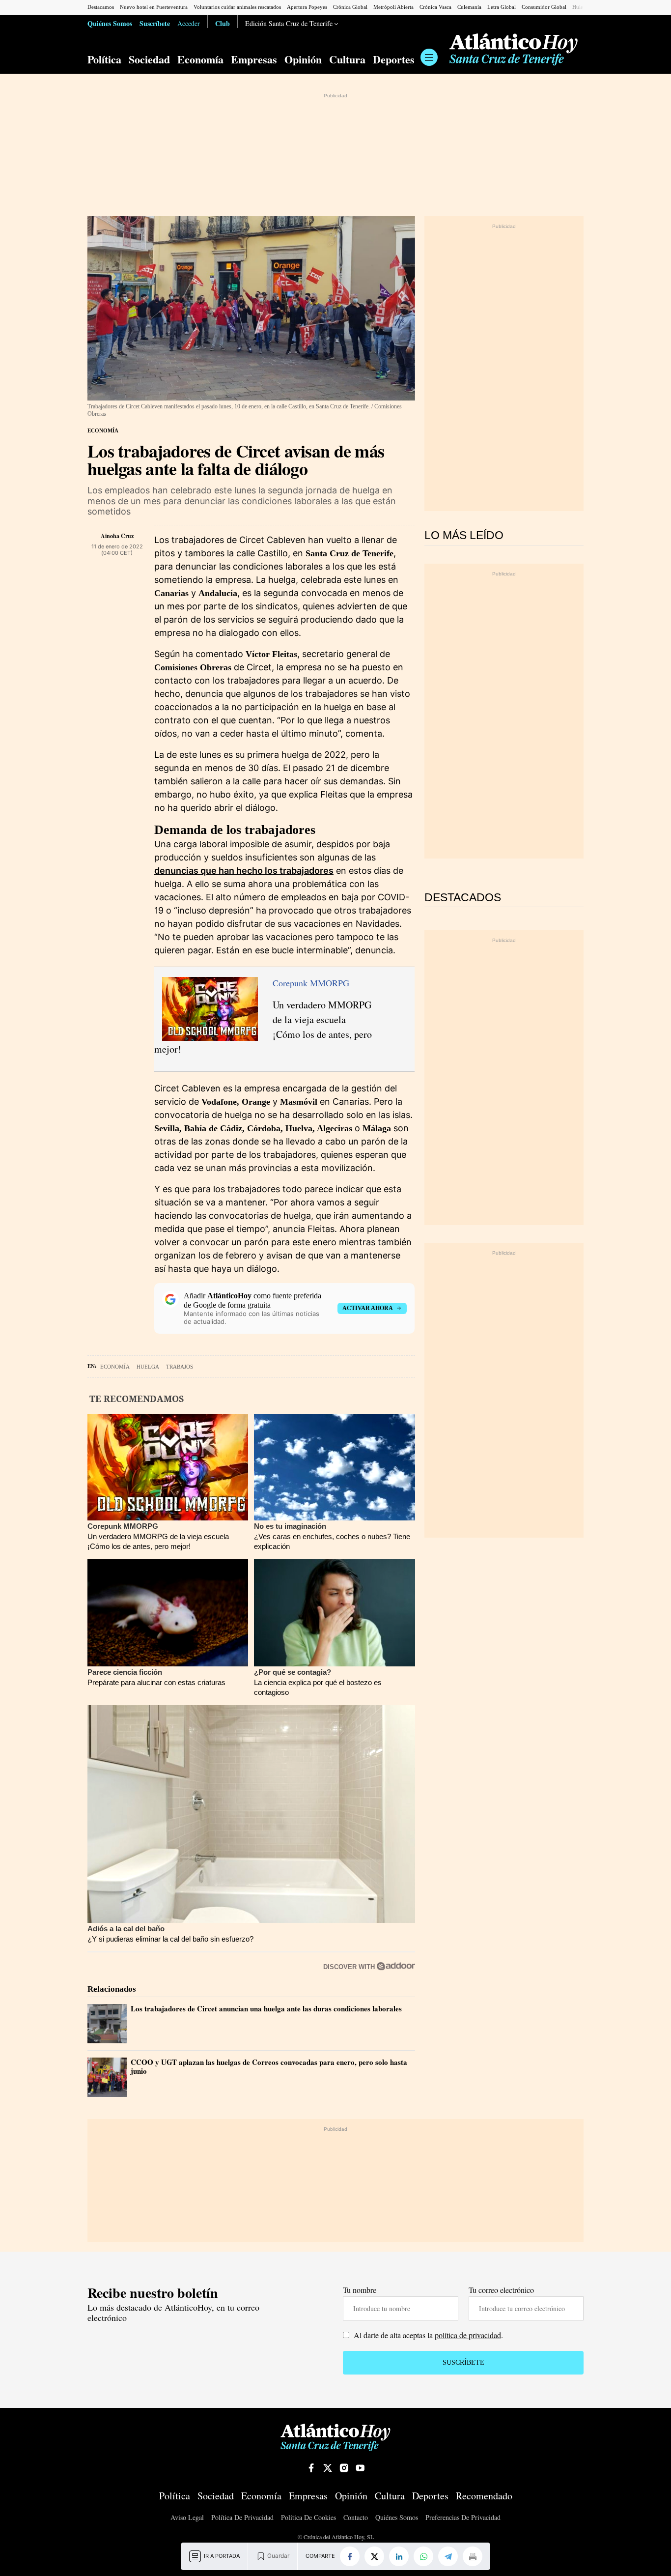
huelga (148, 1367)
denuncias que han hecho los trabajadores (244, 871)
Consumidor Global (544, 7)
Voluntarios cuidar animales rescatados (237, 7)
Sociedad (149, 59)
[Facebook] (350, 2556)
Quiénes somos (397, 2518)
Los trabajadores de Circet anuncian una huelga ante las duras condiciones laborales (266, 2008)
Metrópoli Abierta (393, 7)
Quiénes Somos (110, 23)
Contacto (356, 2518)
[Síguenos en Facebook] (311, 2468)
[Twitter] (374, 2556)
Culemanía (469, 7)
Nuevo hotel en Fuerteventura (154, 7)
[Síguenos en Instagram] (344, 2468)
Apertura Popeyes (307, 7)
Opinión (303, 59)
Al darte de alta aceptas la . (427, 2335)
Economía (200, 59)
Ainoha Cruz (117, 536)
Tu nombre (360, 2290)
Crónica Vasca (435, 7)
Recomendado (484, 2496)
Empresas (254, 59)
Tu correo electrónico (501, 2290)
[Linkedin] (399, 2556)
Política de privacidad (242, 2518)
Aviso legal (187, 2518)
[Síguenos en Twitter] (328, 2468)
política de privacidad (468, 2335)
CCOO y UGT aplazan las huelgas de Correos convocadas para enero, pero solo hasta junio (269, 2066)
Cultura (347, 59)
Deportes (394, 59)
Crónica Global (350, 7)
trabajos (180, 1367)
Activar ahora (368, 1308)
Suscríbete (155, 23)
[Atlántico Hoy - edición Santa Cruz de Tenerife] (514, 50)
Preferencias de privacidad (463, 2518)
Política (104, 59)
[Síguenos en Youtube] (360, 2468)
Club (223, 23)
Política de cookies (308, 2518)
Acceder (189, 23)
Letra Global (502, 7)
